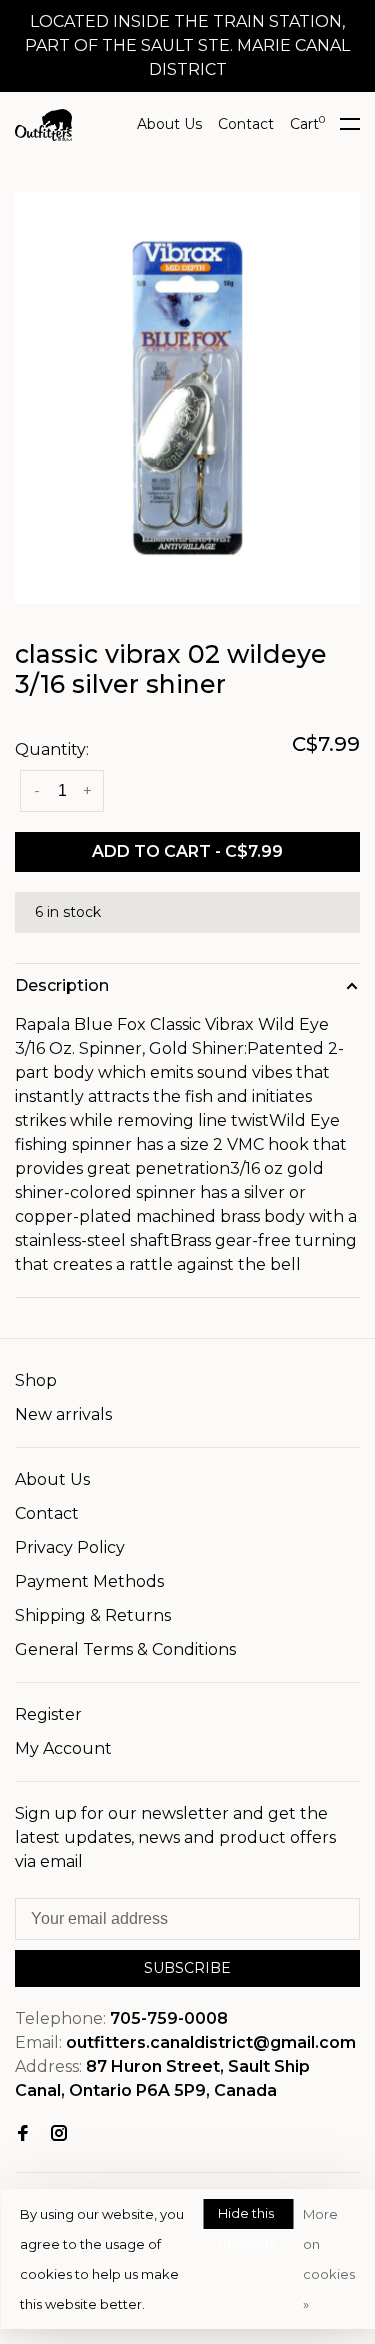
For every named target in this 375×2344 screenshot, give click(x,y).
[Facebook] (23, 2134)
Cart (307, 124)
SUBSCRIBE (187, 1968)
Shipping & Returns (93, 1615)
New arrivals (63, 1414)
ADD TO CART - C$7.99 (187, 851)
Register (48, 1714)
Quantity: (52, 749)
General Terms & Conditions (125, 1649)
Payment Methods (89, 1581)
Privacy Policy (70, 1547)
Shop (36, 1380)
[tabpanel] (187, 398)
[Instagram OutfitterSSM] (59, 2134)
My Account (63, 1748)
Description (62, 985)
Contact (246, 124)
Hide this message (248, 2217)
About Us (169, 124)
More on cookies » (329, 2259)
